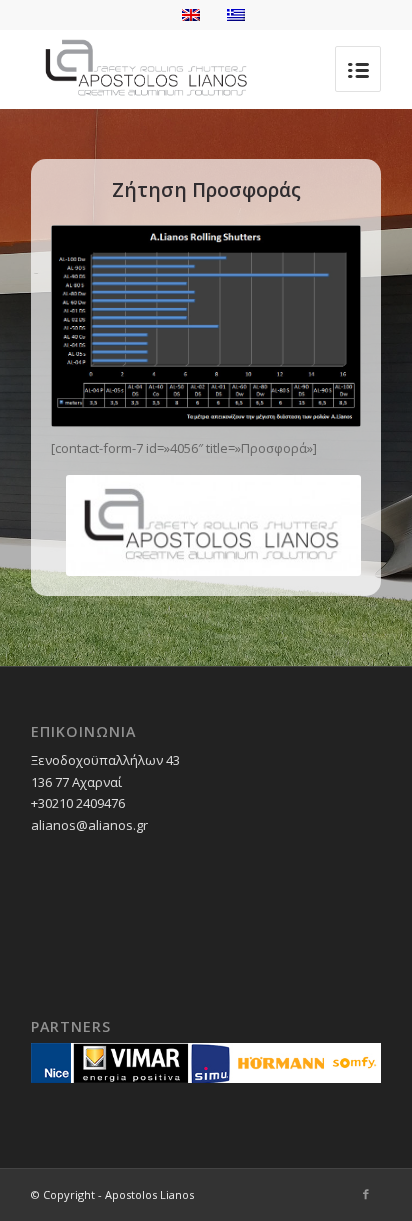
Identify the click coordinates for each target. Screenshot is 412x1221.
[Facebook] (366, 1194)
